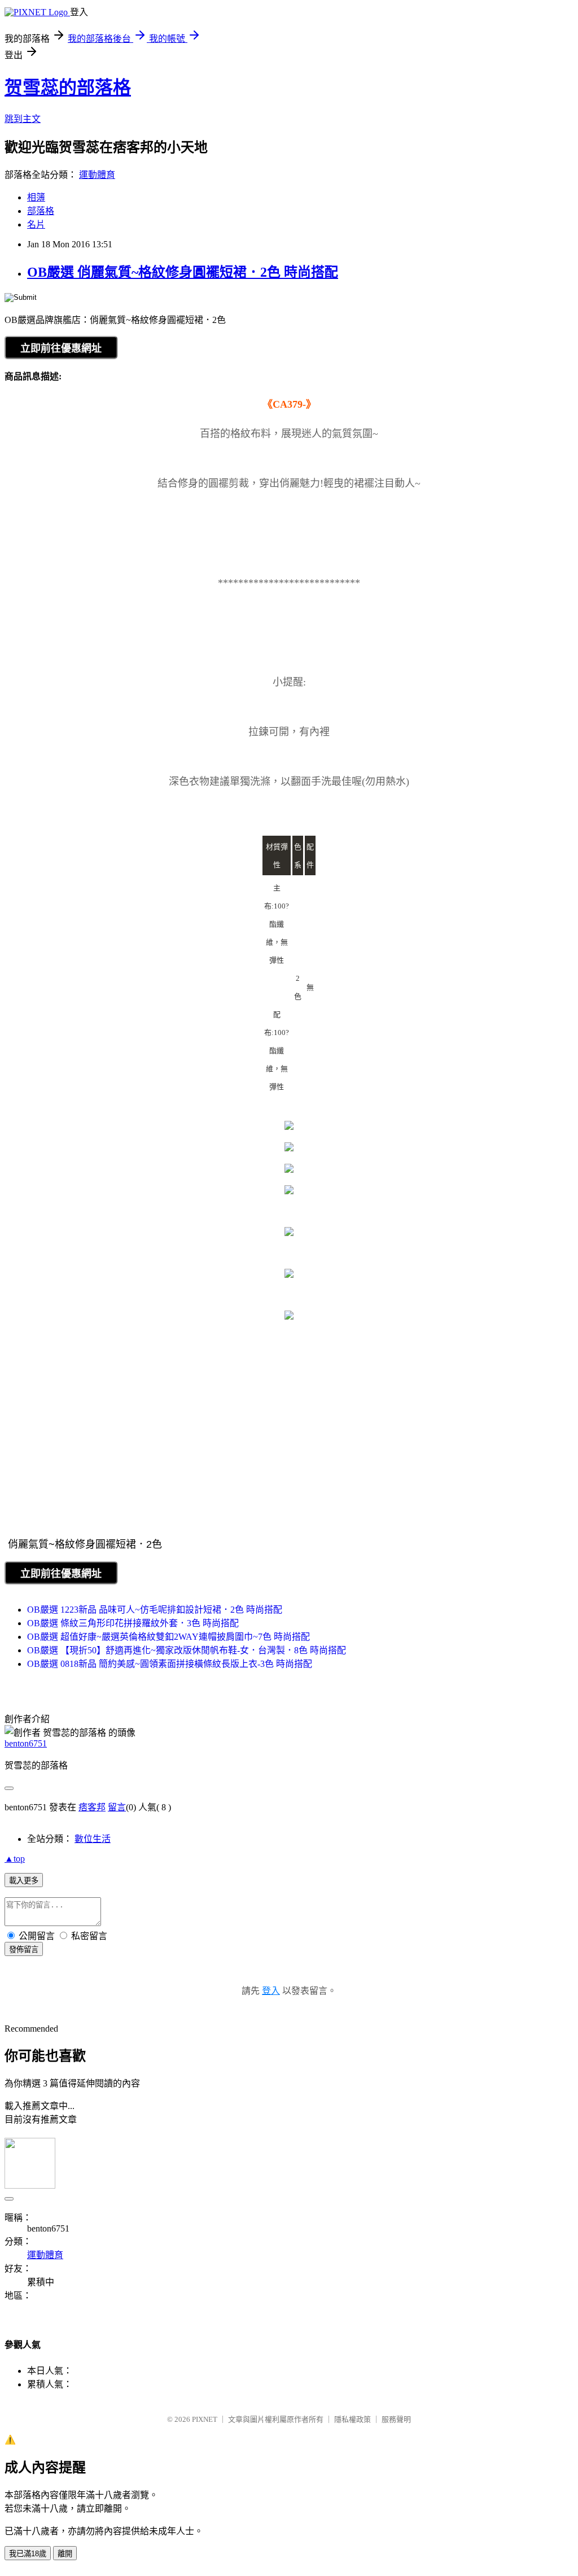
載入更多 (24, 1881)
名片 (36, 224)
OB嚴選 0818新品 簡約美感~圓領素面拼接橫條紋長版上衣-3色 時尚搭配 (170, 1664)
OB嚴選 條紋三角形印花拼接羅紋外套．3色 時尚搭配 (133, 1623)
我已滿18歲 (28, 2554)
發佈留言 (24, 1950)
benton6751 (26, 1743)
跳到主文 (23, 119)
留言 (117, 1807)
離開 (65, 2554)
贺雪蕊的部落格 (68, 88)
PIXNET (205, 2419)
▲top (15, 1859)
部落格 (41, 211)
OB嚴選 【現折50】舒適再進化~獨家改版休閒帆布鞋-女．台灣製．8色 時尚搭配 (187, 1650)
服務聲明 (396, 2419)
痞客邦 (92, 1807)
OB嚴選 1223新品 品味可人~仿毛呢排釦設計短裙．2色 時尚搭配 (155, 1610)
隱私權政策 (353, 2419)
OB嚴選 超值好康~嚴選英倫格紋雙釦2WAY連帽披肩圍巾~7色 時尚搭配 (168, 1637)
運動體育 (97, 175)
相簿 (36, 197)
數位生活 (93, 1839)
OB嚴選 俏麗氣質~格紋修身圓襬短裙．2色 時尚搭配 (183, 272)
